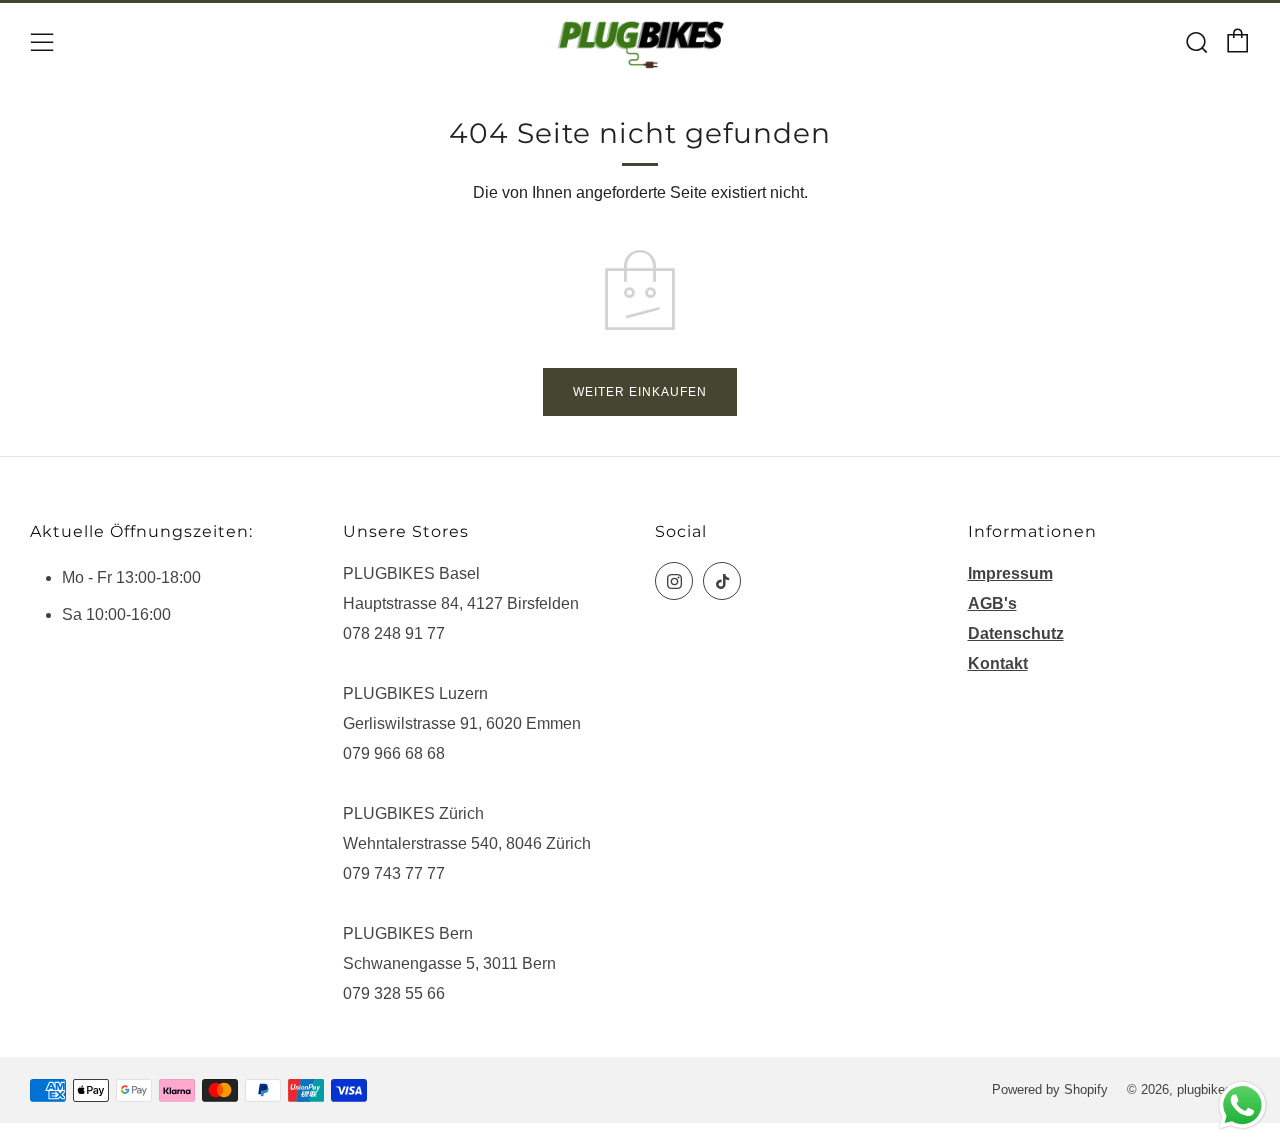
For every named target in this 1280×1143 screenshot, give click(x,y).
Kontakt (998, 663)
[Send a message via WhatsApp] (1242, 1105)
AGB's (992, 603)
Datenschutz (1016, 633)
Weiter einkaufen (640, 392)
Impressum (1010, 573)
